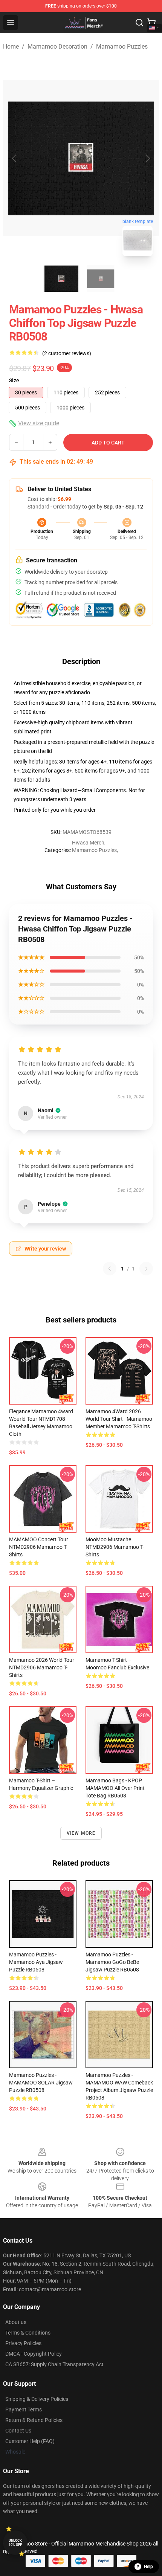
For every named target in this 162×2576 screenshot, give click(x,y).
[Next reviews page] (146, 1269)
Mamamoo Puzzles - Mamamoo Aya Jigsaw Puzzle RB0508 (36, 1962)
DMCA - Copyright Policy (34, 2354)
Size (14, 380)
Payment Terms (24, 2410)
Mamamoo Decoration (57, 47)
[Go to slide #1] (61, 279)
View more (81, 1833)
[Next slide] (147, 158)
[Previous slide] (15, 158)
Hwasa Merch (88, 843)
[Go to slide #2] (101, 279)
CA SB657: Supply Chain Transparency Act (54, 2364)
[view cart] (151, 23)
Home (11, 47)
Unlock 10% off (15, 2543)
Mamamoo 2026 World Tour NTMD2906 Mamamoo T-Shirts (42, 1667)
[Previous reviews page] (110, 1269)
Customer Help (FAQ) (30, 2441)
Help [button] (148, 2567)
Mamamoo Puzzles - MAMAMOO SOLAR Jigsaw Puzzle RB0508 (41, 2083)
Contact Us (18, 2431)
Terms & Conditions (28, 2333)
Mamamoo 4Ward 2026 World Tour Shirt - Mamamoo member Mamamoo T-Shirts (119, 1419)
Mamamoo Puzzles (122, 47)
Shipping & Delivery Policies (37, 2399)
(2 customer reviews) (67, 353)
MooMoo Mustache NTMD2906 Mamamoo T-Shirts (115, 1547)
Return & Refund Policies (34, 2420)
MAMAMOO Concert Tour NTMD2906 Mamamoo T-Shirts (39, 1547)
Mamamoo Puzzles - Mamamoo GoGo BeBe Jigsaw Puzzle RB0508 (112, 1962)
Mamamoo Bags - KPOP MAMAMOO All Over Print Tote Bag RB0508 (115, 1788)
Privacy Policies (23, 2343)
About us (16, 2322)
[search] (139, 23)
